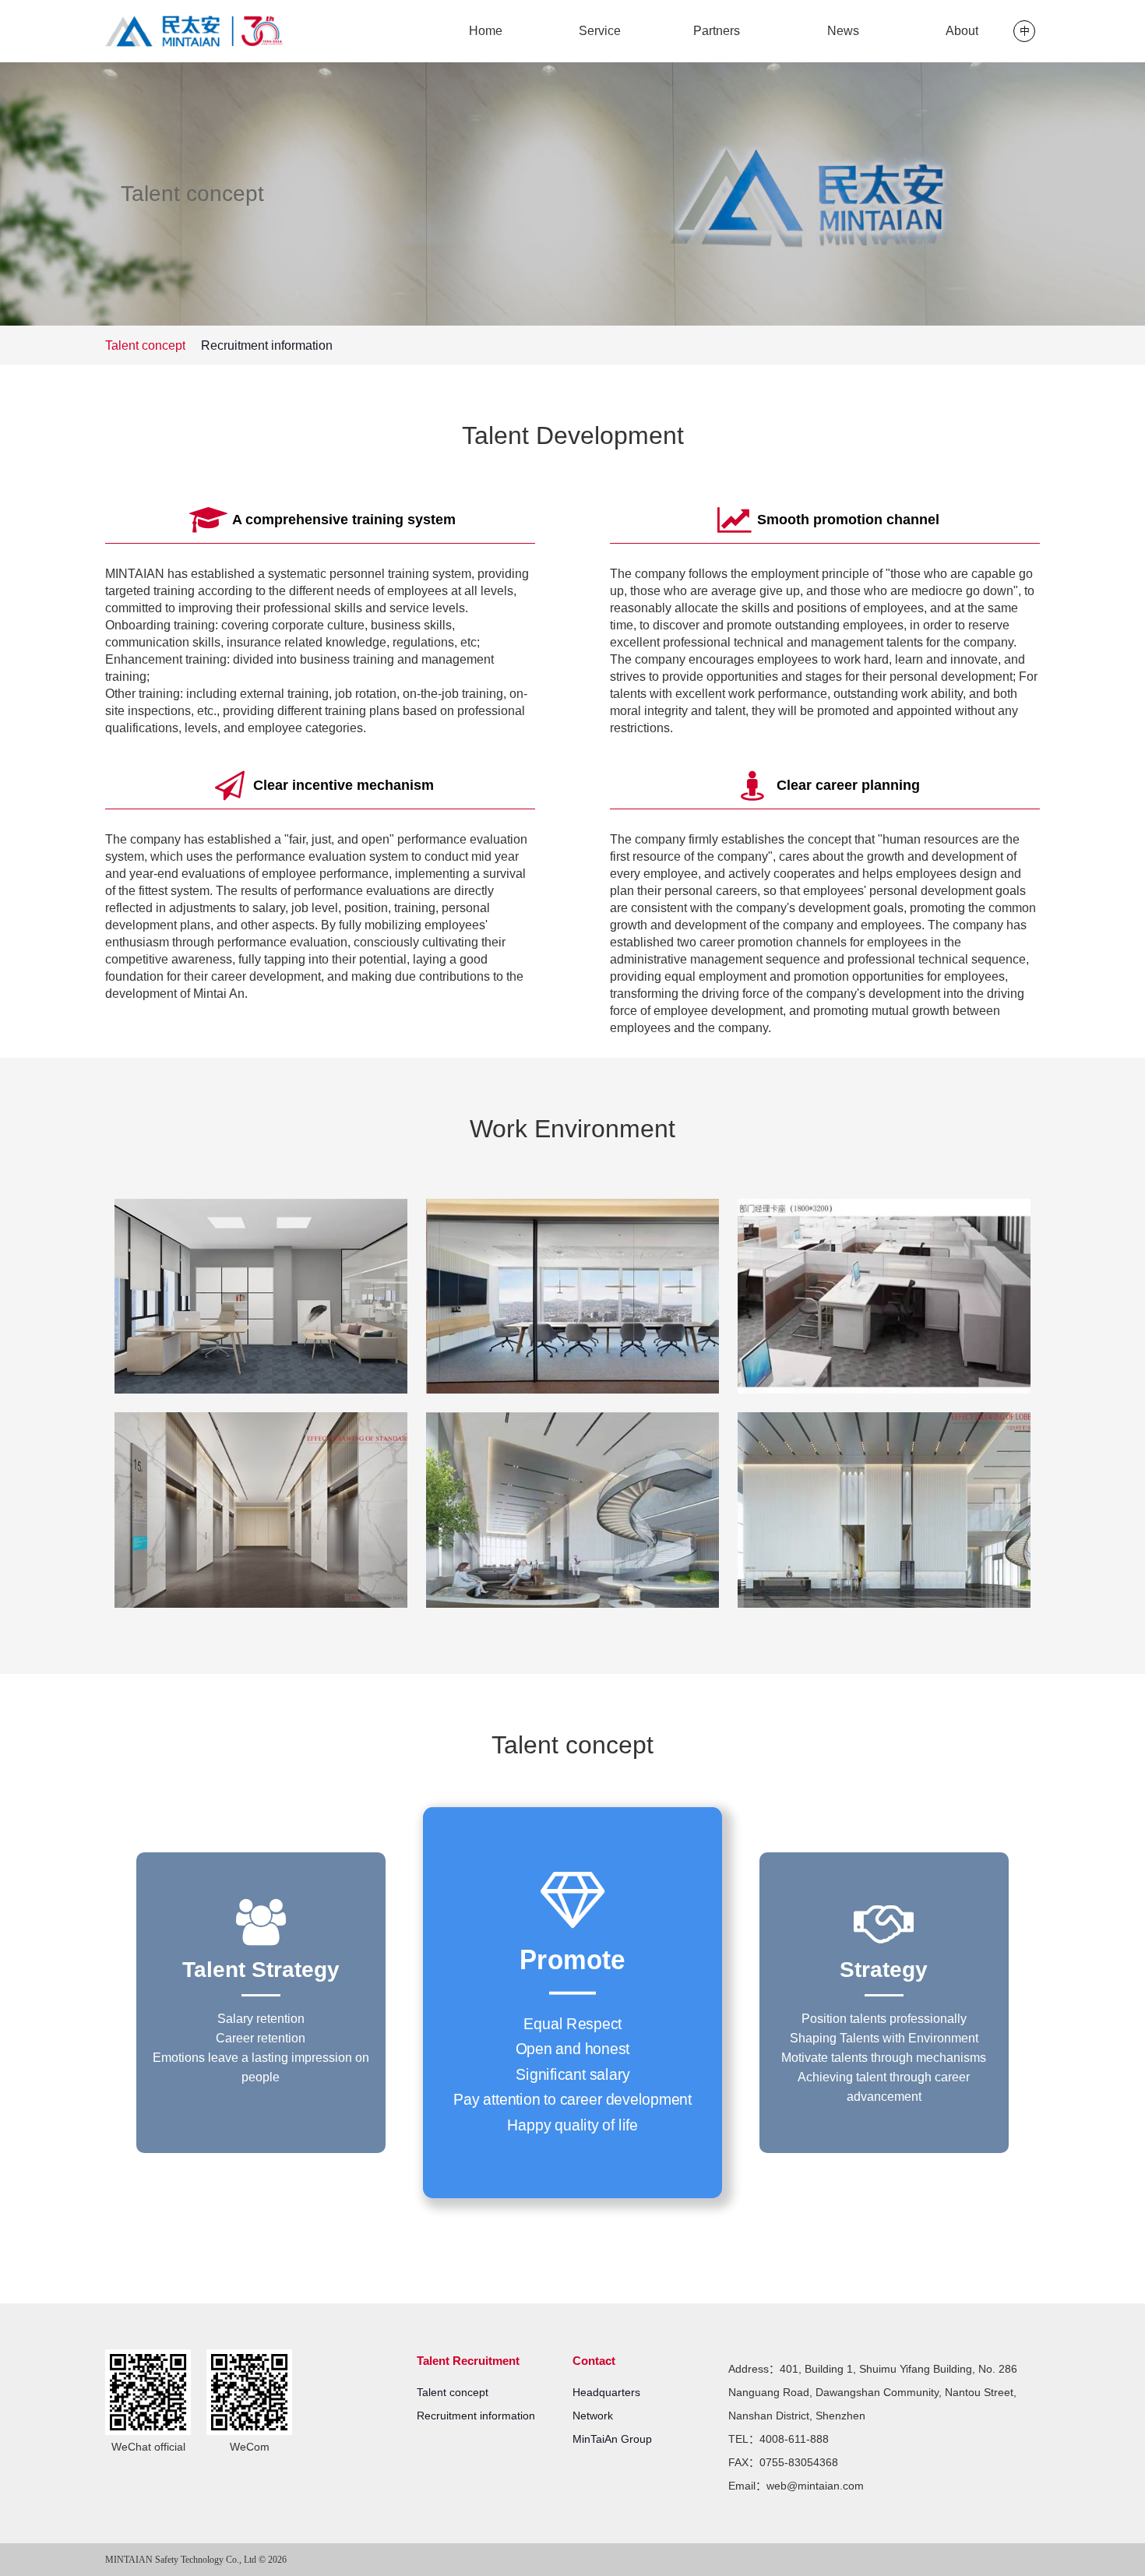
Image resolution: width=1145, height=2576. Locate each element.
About (962, 31)
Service (600, 31)
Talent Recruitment (468, 2361)
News (843, 31)
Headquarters (606, 2392)
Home (486, 31)
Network (593, 2416)
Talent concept (145, 345)
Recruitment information (267, 345)
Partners (717, 31)
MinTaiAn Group (612, 2439)
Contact (594, 2361)
